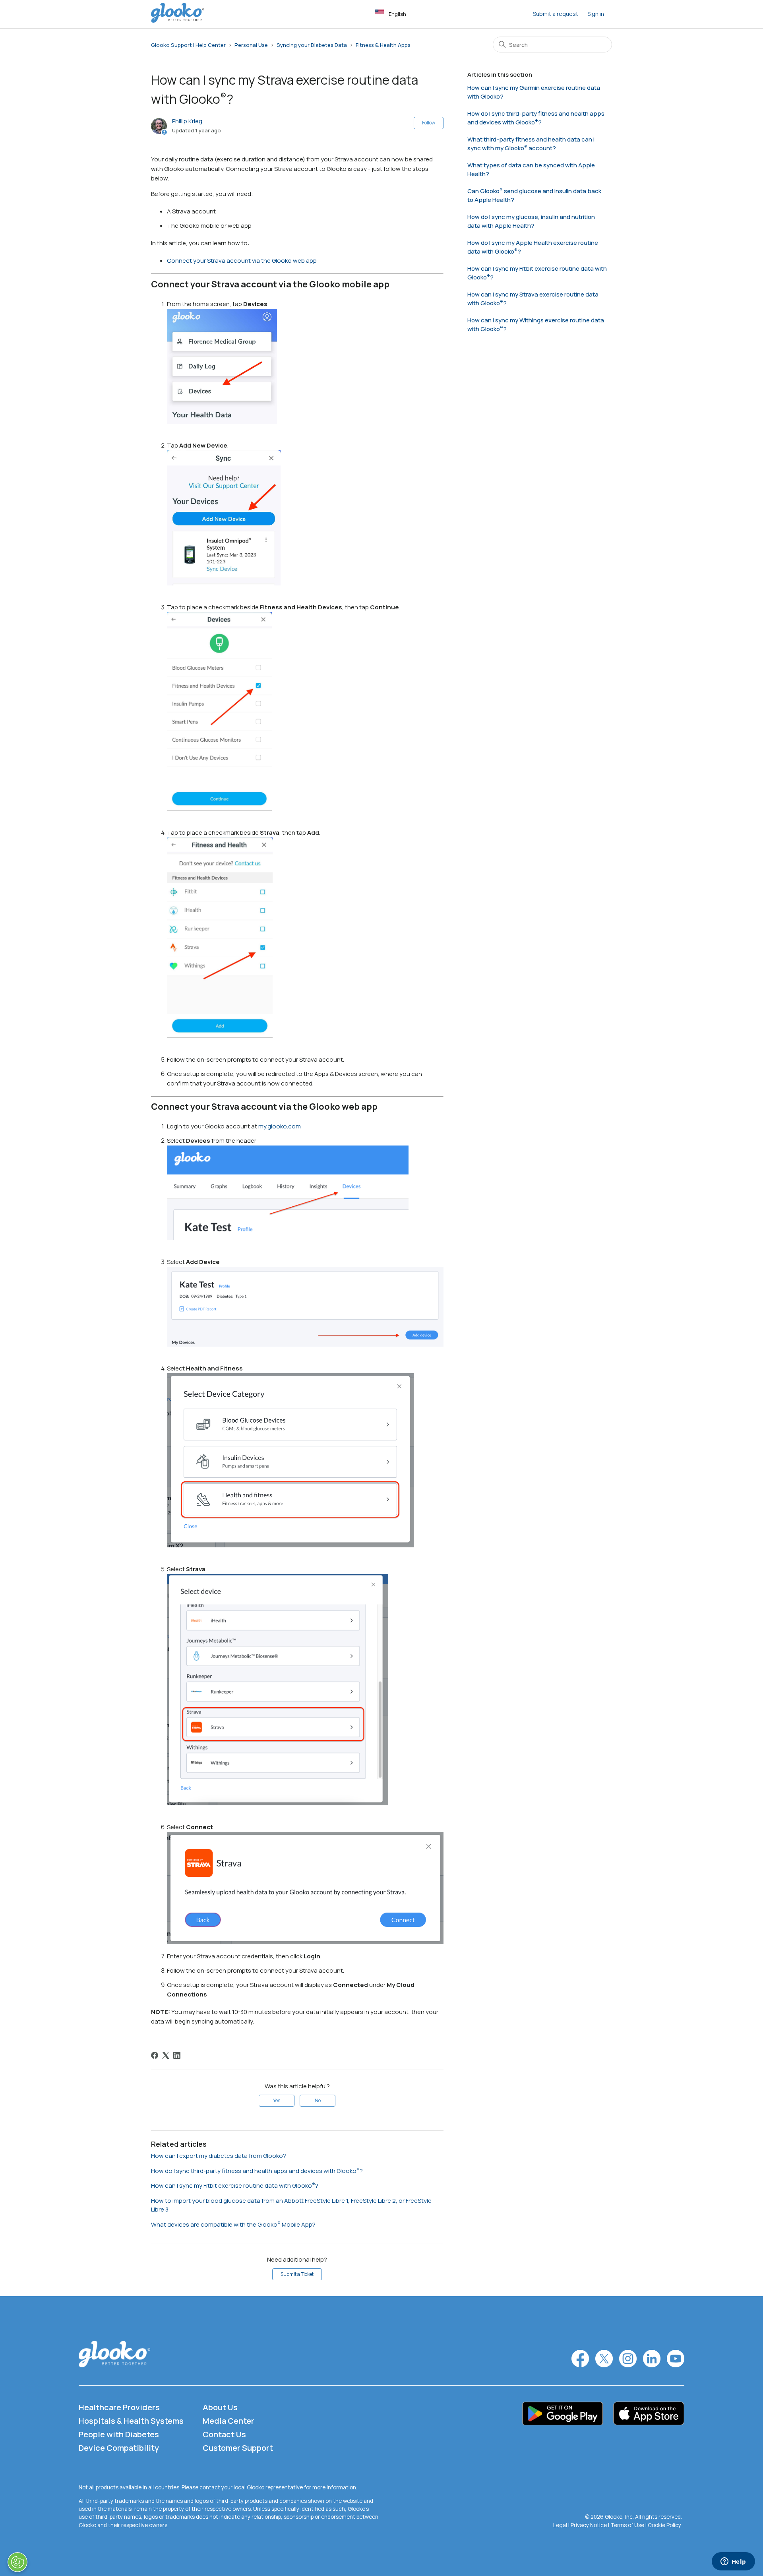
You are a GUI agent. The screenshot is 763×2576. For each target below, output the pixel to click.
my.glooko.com (280, 1126)
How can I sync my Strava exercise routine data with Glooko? (533, 299)
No (318, 2100)
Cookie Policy (664, 2525)
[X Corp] (166, 2055)
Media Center (229, 2421)
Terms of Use (627, 2525)
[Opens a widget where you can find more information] (733, 2562)
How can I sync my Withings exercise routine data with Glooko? (536, 325)
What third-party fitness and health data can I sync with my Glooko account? (531, 144)
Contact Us (224, 2434)
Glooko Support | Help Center (188, 45)
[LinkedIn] (177, 2055)
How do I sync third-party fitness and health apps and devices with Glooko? (257, 2171)
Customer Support (238, 2448)
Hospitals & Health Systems (131, 2421)
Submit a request (556, 14)
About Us (220, 2407)
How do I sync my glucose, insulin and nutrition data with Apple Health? (531, 221)
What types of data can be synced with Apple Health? (531, 170)
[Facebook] (155, 2055)
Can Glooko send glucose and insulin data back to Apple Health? (534, 196)
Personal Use (251, 45)
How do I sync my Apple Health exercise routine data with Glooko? (533, 247)
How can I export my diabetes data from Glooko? (219, 2156)
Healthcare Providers (119, 2407)
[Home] (178, 20)
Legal (560, 2525)
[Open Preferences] (17, 2562)
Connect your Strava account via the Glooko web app (242, 261)
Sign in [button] (596, 14)
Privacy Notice (589, 2525)
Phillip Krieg (187, 121)
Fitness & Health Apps (383, 45)
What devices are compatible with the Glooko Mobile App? (233, 2224)
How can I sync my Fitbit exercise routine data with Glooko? (235, 2185)
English (397, 14)
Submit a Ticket (297, 2274)
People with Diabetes (119, 2434)
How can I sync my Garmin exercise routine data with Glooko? (534, 92)
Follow (429, 123)
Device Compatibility (119, 2448)
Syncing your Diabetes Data (312, 45)
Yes (277, 2100)
